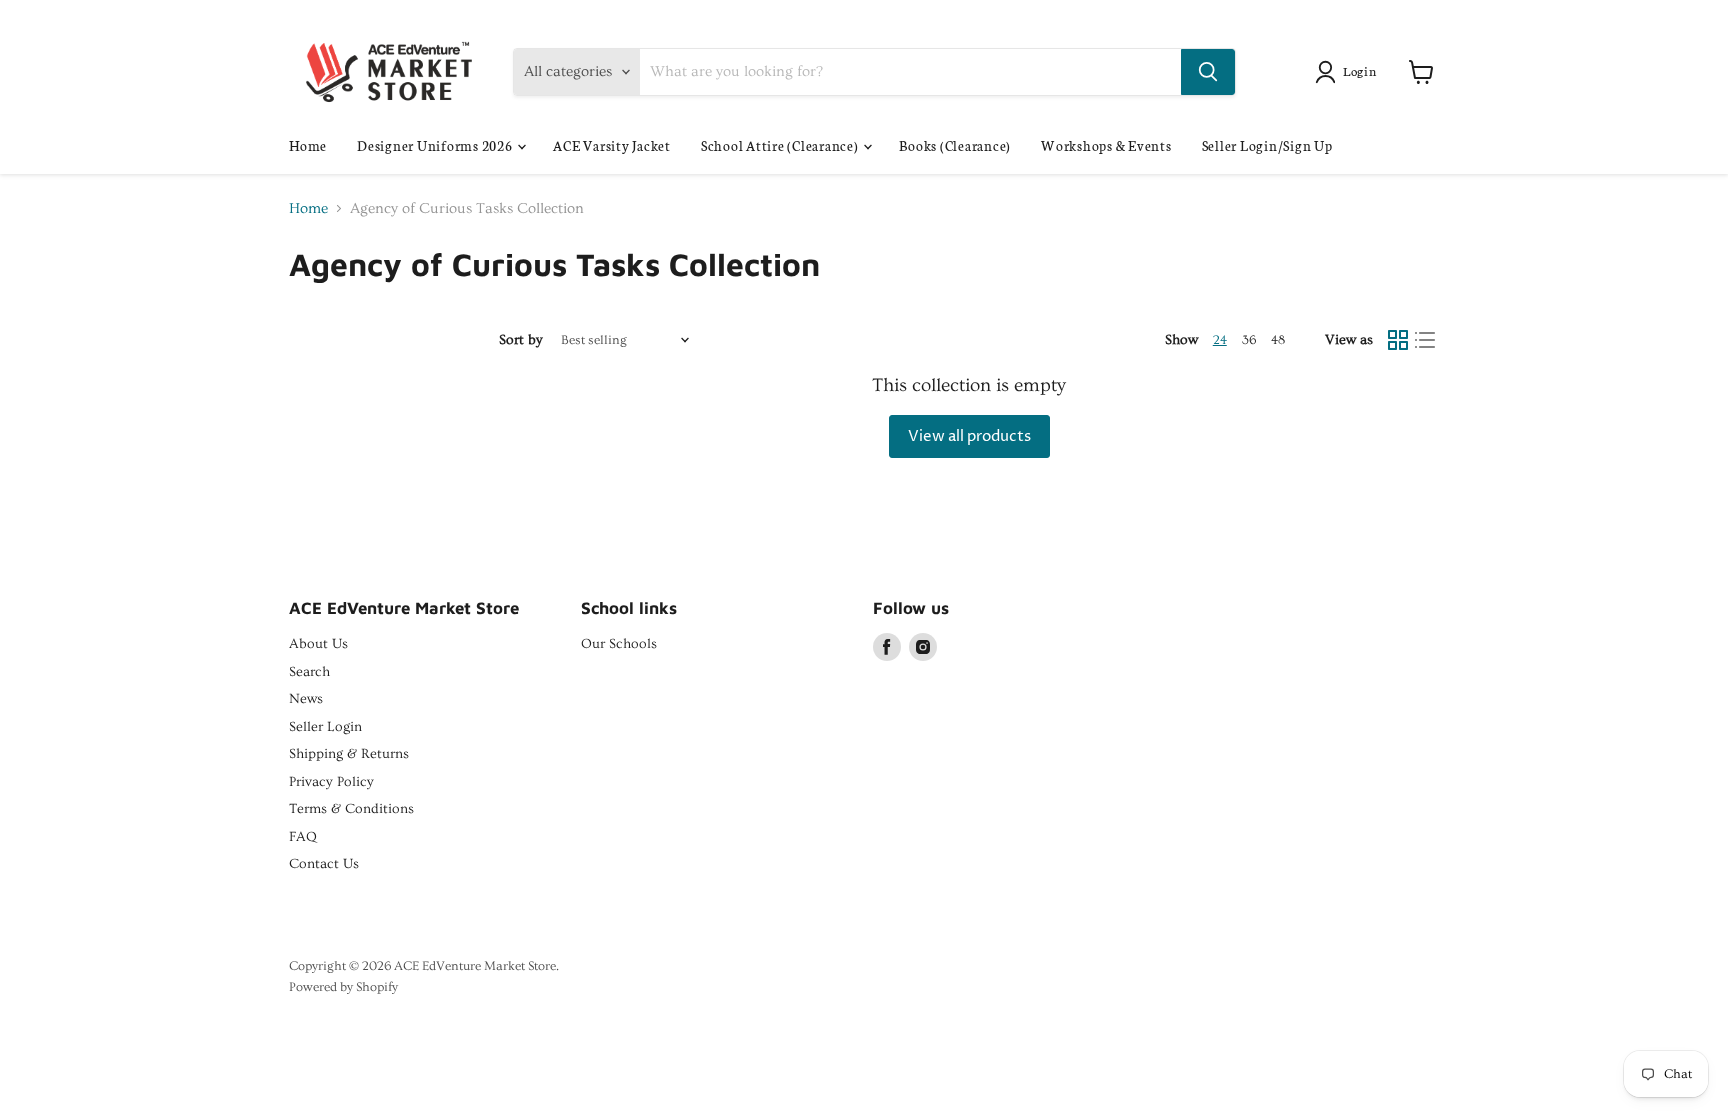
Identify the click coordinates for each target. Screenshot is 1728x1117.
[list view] (1426, 341)
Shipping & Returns (349, 754)
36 (1249, 340)
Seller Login (325, 727)
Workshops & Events (1106, 145)
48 (1278, 340)
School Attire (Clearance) (781, 145)
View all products (969, 436)
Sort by (521, 340)
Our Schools (619, 644)
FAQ (303, 837)
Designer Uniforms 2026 (436, 145)
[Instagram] (923, 647)
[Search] (1208, 72)
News (306, 699)
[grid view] (1398, 341)
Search (309, 672)
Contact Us (324, 864)
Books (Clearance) (955, 145)
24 (1220, 340)
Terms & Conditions (351, 809)
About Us (318, 644)
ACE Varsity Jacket (612, 145)
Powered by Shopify (343, 987)
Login (1360, 70)
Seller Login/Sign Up (1267, 145)
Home (308, 145)
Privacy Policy (331, 782)
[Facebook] (887, 647)
